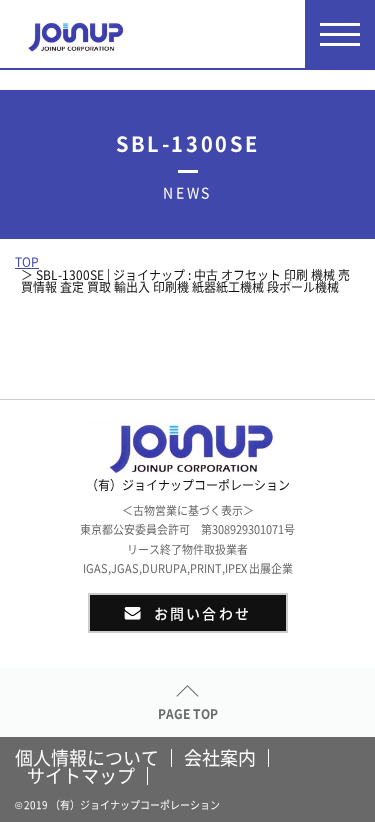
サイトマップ (81, 776)
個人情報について (87, 758)
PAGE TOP (188, 714)
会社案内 (220, 758)
